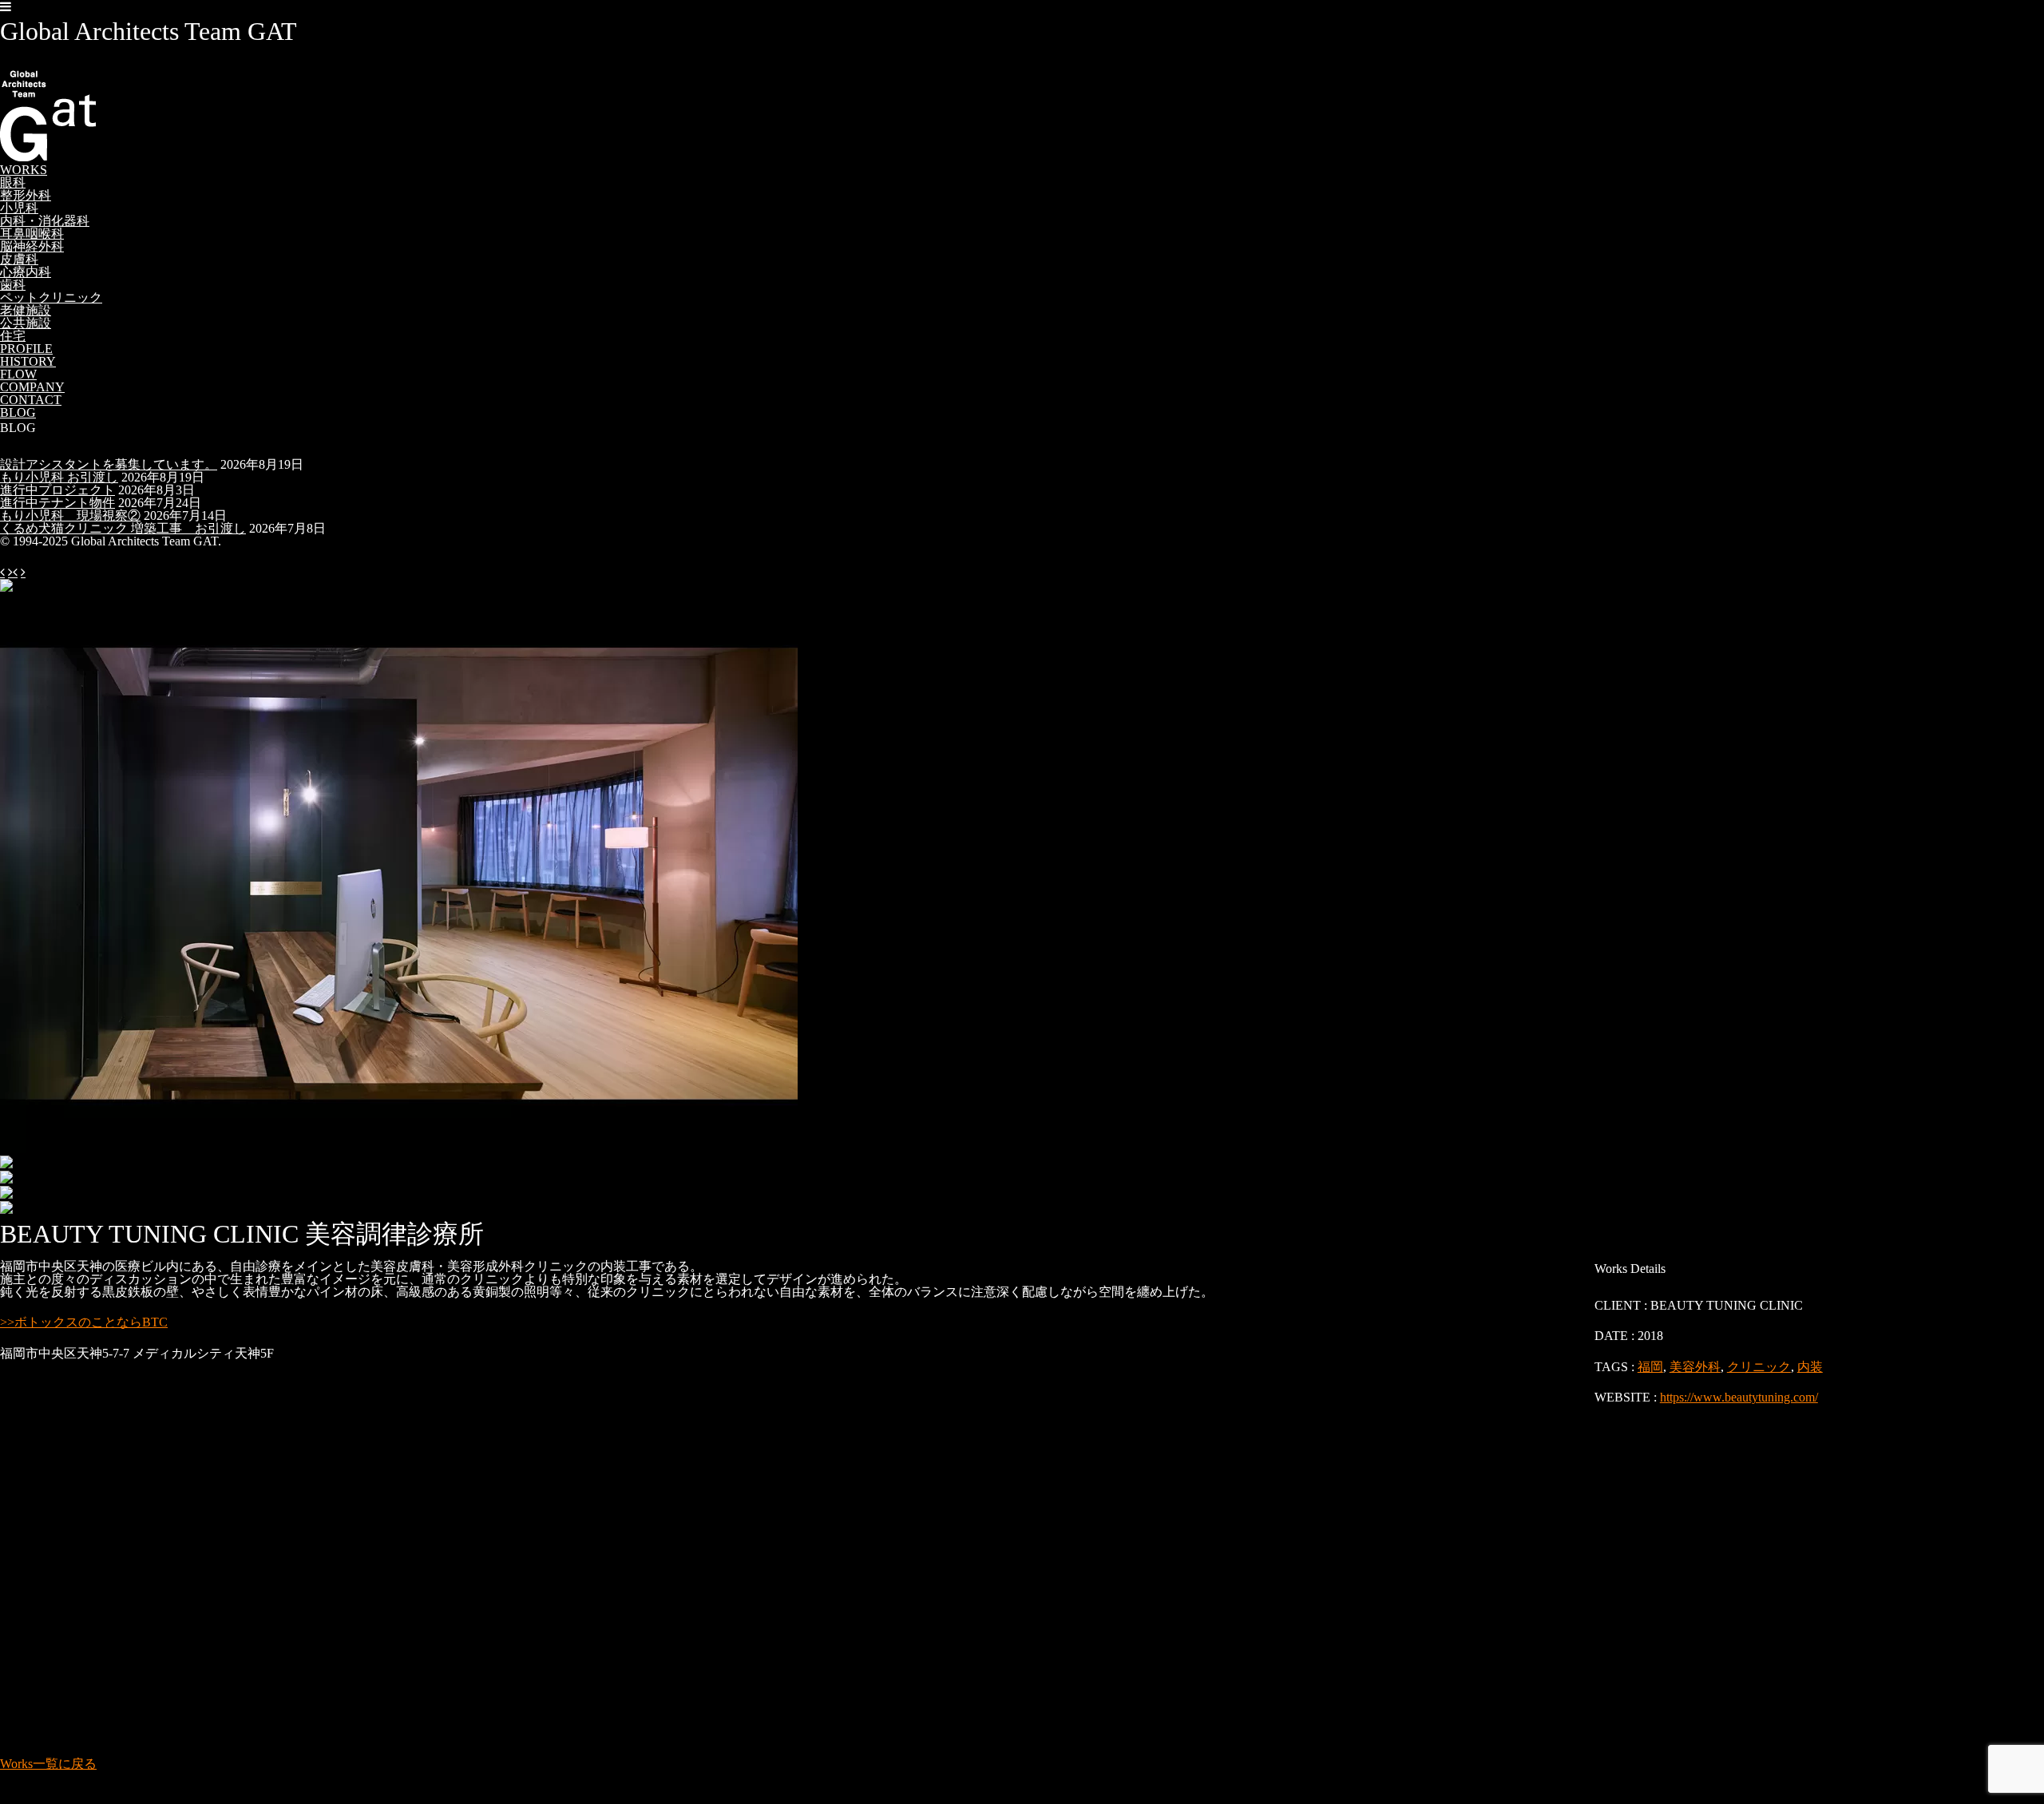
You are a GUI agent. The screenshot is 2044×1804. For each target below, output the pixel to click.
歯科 (13, 285)
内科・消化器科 (45, 221)
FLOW (18, 374)
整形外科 (26, 195)
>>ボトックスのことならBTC (84, 1322)
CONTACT (31, 400)
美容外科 (1695, 1367)
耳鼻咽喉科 (32, 234)
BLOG (18, 412)
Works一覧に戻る (48, 1764)
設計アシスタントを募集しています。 (109, 464)
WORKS (24, 170)
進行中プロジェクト (57, 490)
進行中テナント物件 (57, 503)
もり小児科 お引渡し (59, 477)
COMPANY (32, 387)
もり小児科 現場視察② (70, 515)
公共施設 (26, 323)
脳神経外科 (32, 246)
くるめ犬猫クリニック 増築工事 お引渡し (123, 528)
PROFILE (26, 349)
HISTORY (28, 361)
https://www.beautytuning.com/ (1739, 1397)
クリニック (1759, 1367)
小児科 (19, 208)
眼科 (13, 182)
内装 (1810, 1367)
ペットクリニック (51, 297)
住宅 (13, 336)
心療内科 (26, 272)
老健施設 (26, 310)
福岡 (1650, 1367)
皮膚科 (19, 259)
